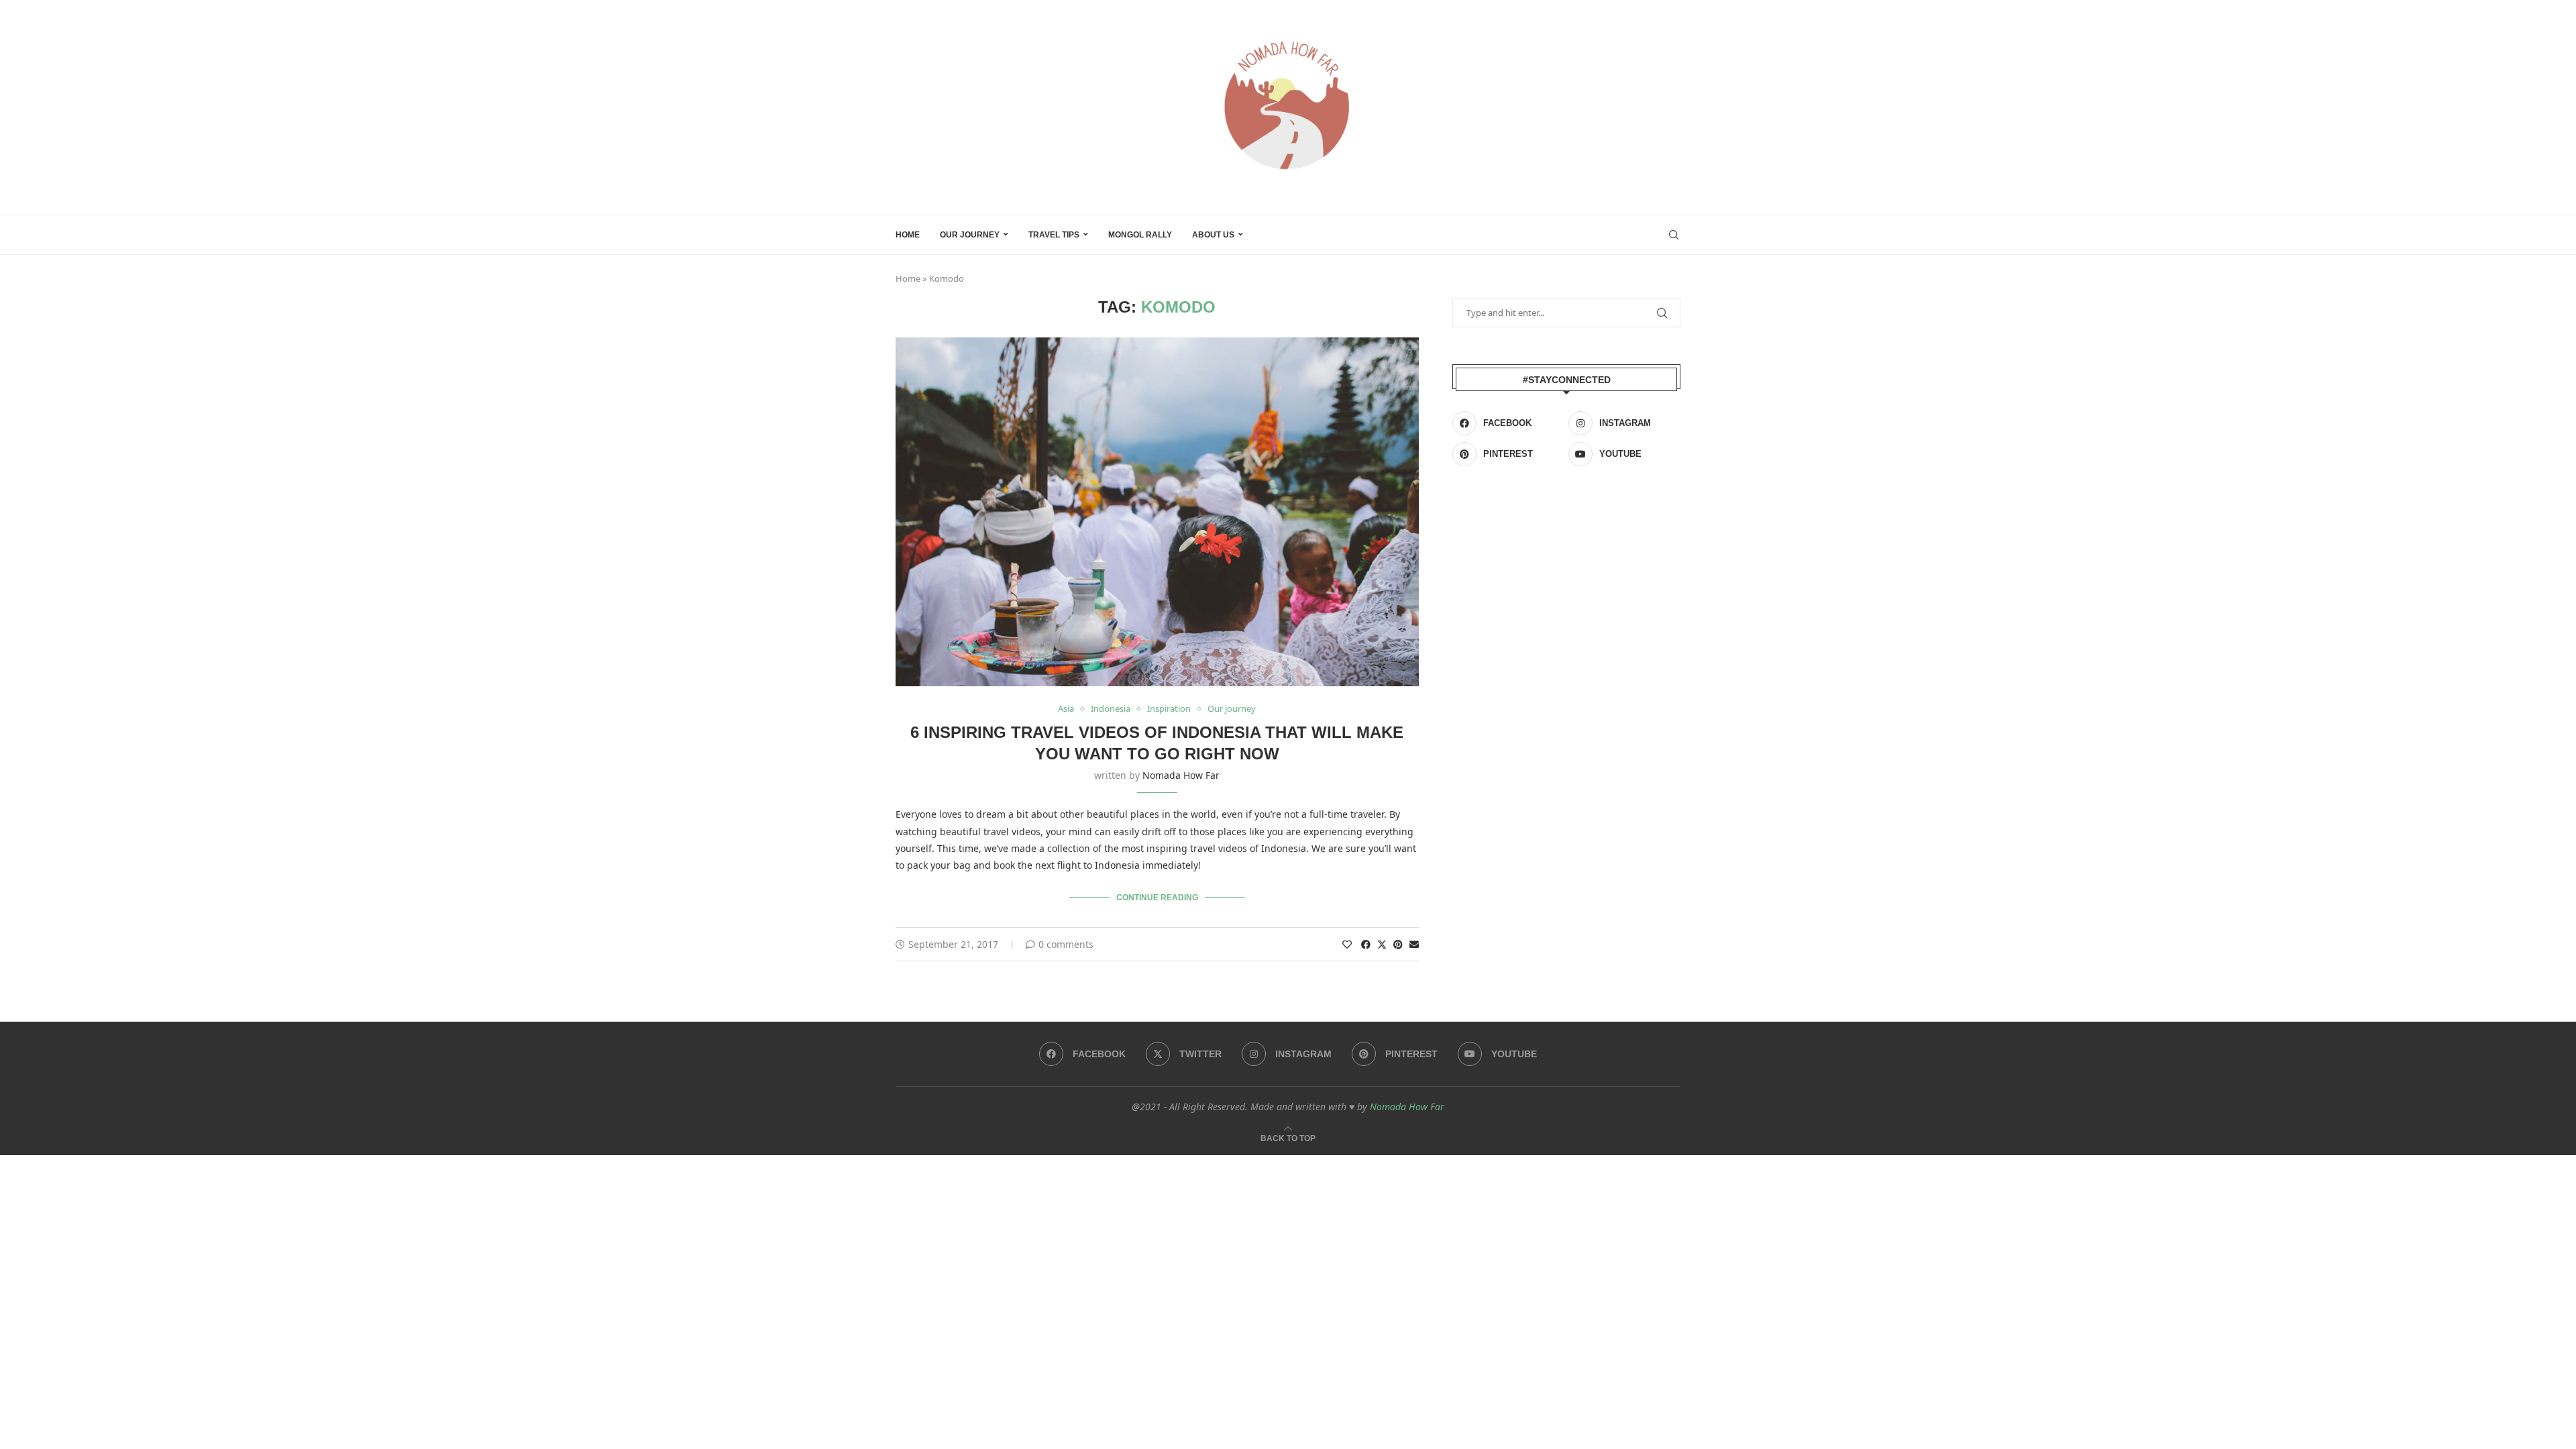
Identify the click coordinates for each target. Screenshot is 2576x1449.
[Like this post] (1347, 944)
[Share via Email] (1414, 944)
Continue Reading (1157, 898)
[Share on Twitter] (1382, 944)
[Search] (1674, 235)
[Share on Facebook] (1366, 944)
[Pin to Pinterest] (1398, 944)
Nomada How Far (1181, 775)
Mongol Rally (1140, 235)
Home (908, 235)
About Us (1213, 235)
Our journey (970, 235)
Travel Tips (1054, 235)
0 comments (1066, 944)
